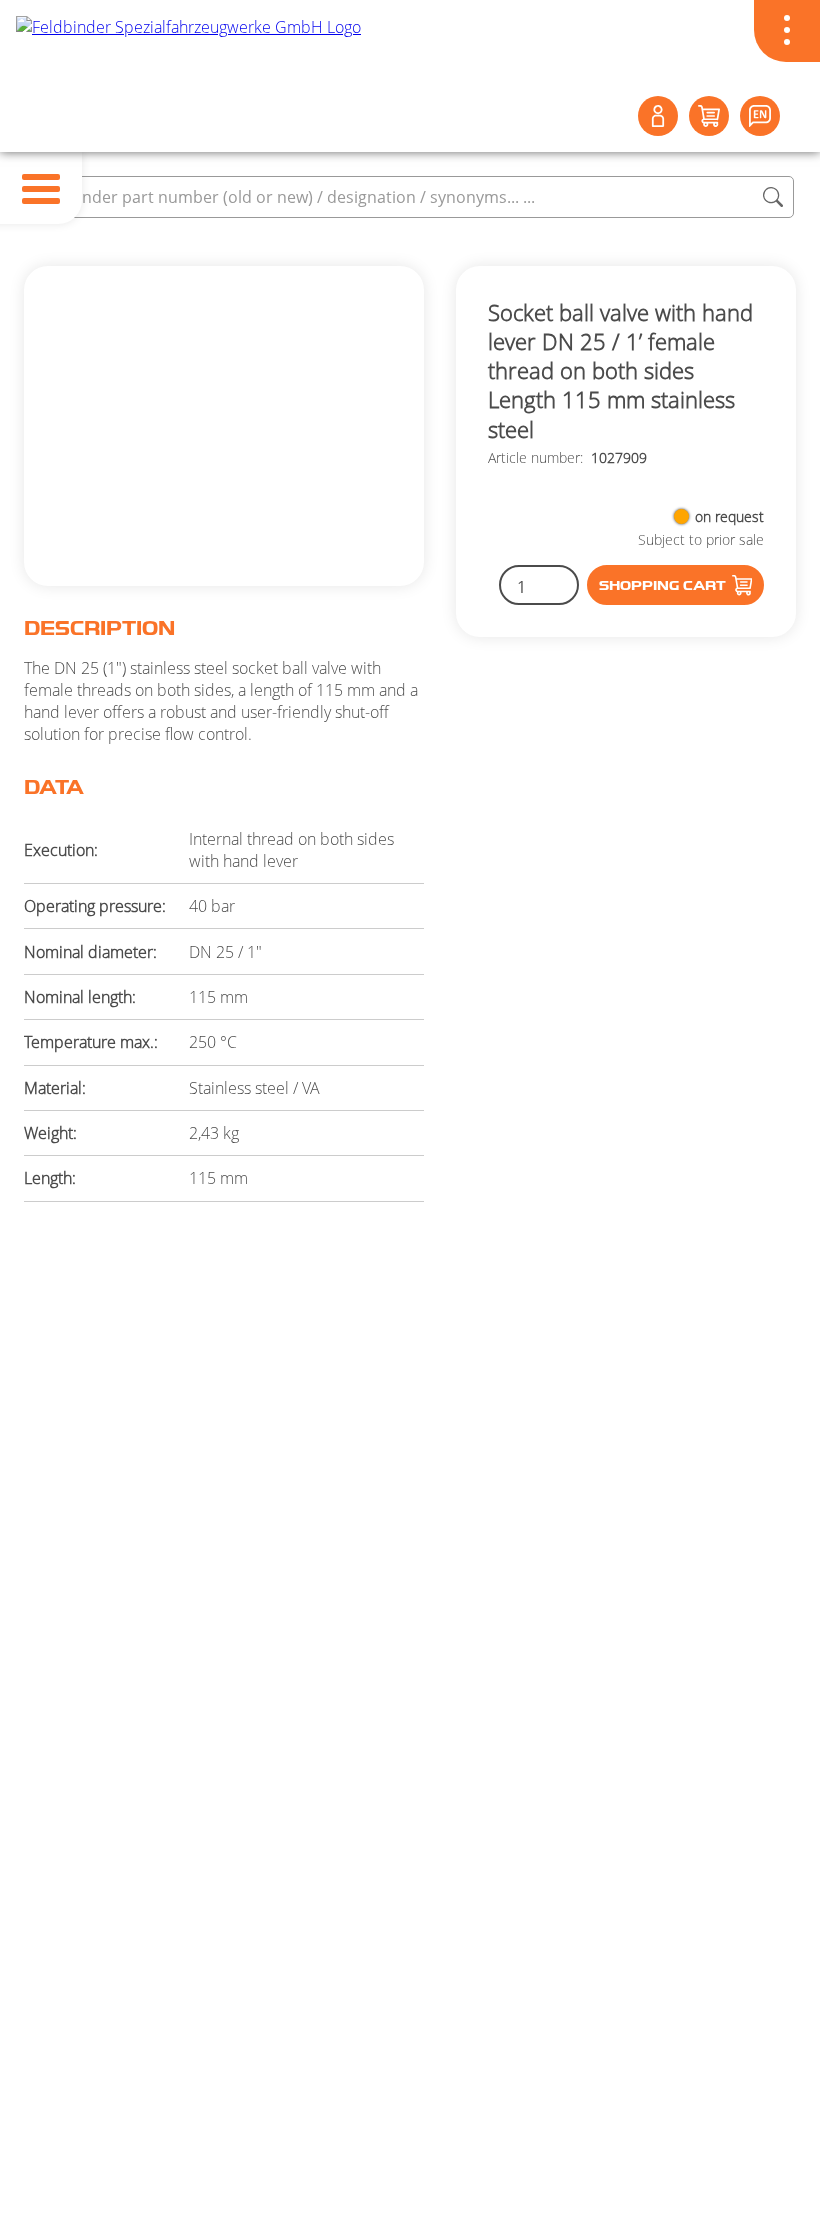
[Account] (658, 116)
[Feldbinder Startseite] (410, 51)
